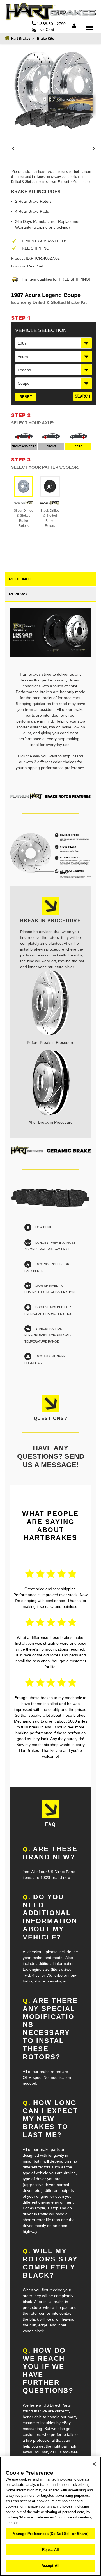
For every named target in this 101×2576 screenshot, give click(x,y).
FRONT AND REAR (24, 446)
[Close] (94, 2464)
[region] (50, 2516)
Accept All (50, 2566)
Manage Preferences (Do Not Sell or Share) (50, 2534)
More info (20, 579)
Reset (26, 397)
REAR (79, 446)
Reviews (18, 594)
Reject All (50, 2550)
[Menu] (90, 28)
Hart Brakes (21, 39)
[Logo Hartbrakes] (50, 11)
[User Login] (74, 26)
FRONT (51, 446)
